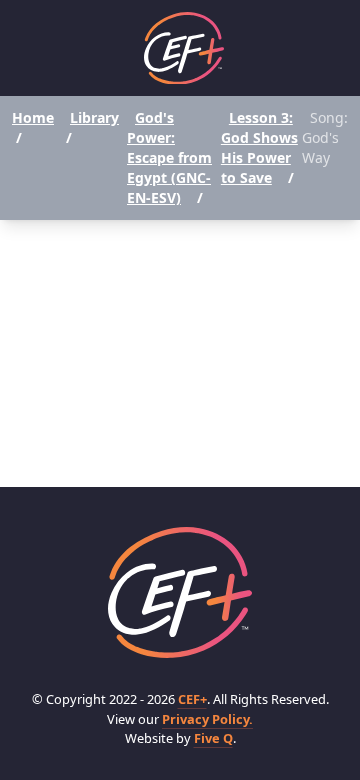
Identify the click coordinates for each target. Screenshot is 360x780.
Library (94, 117)
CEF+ (192, 699)
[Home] (184, 48)
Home (33, 117)
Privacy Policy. (207, 719)
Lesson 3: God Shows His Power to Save (259, 147)
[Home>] (180, 592)
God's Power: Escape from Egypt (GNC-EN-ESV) (169, 157)
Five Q (213, 738)
